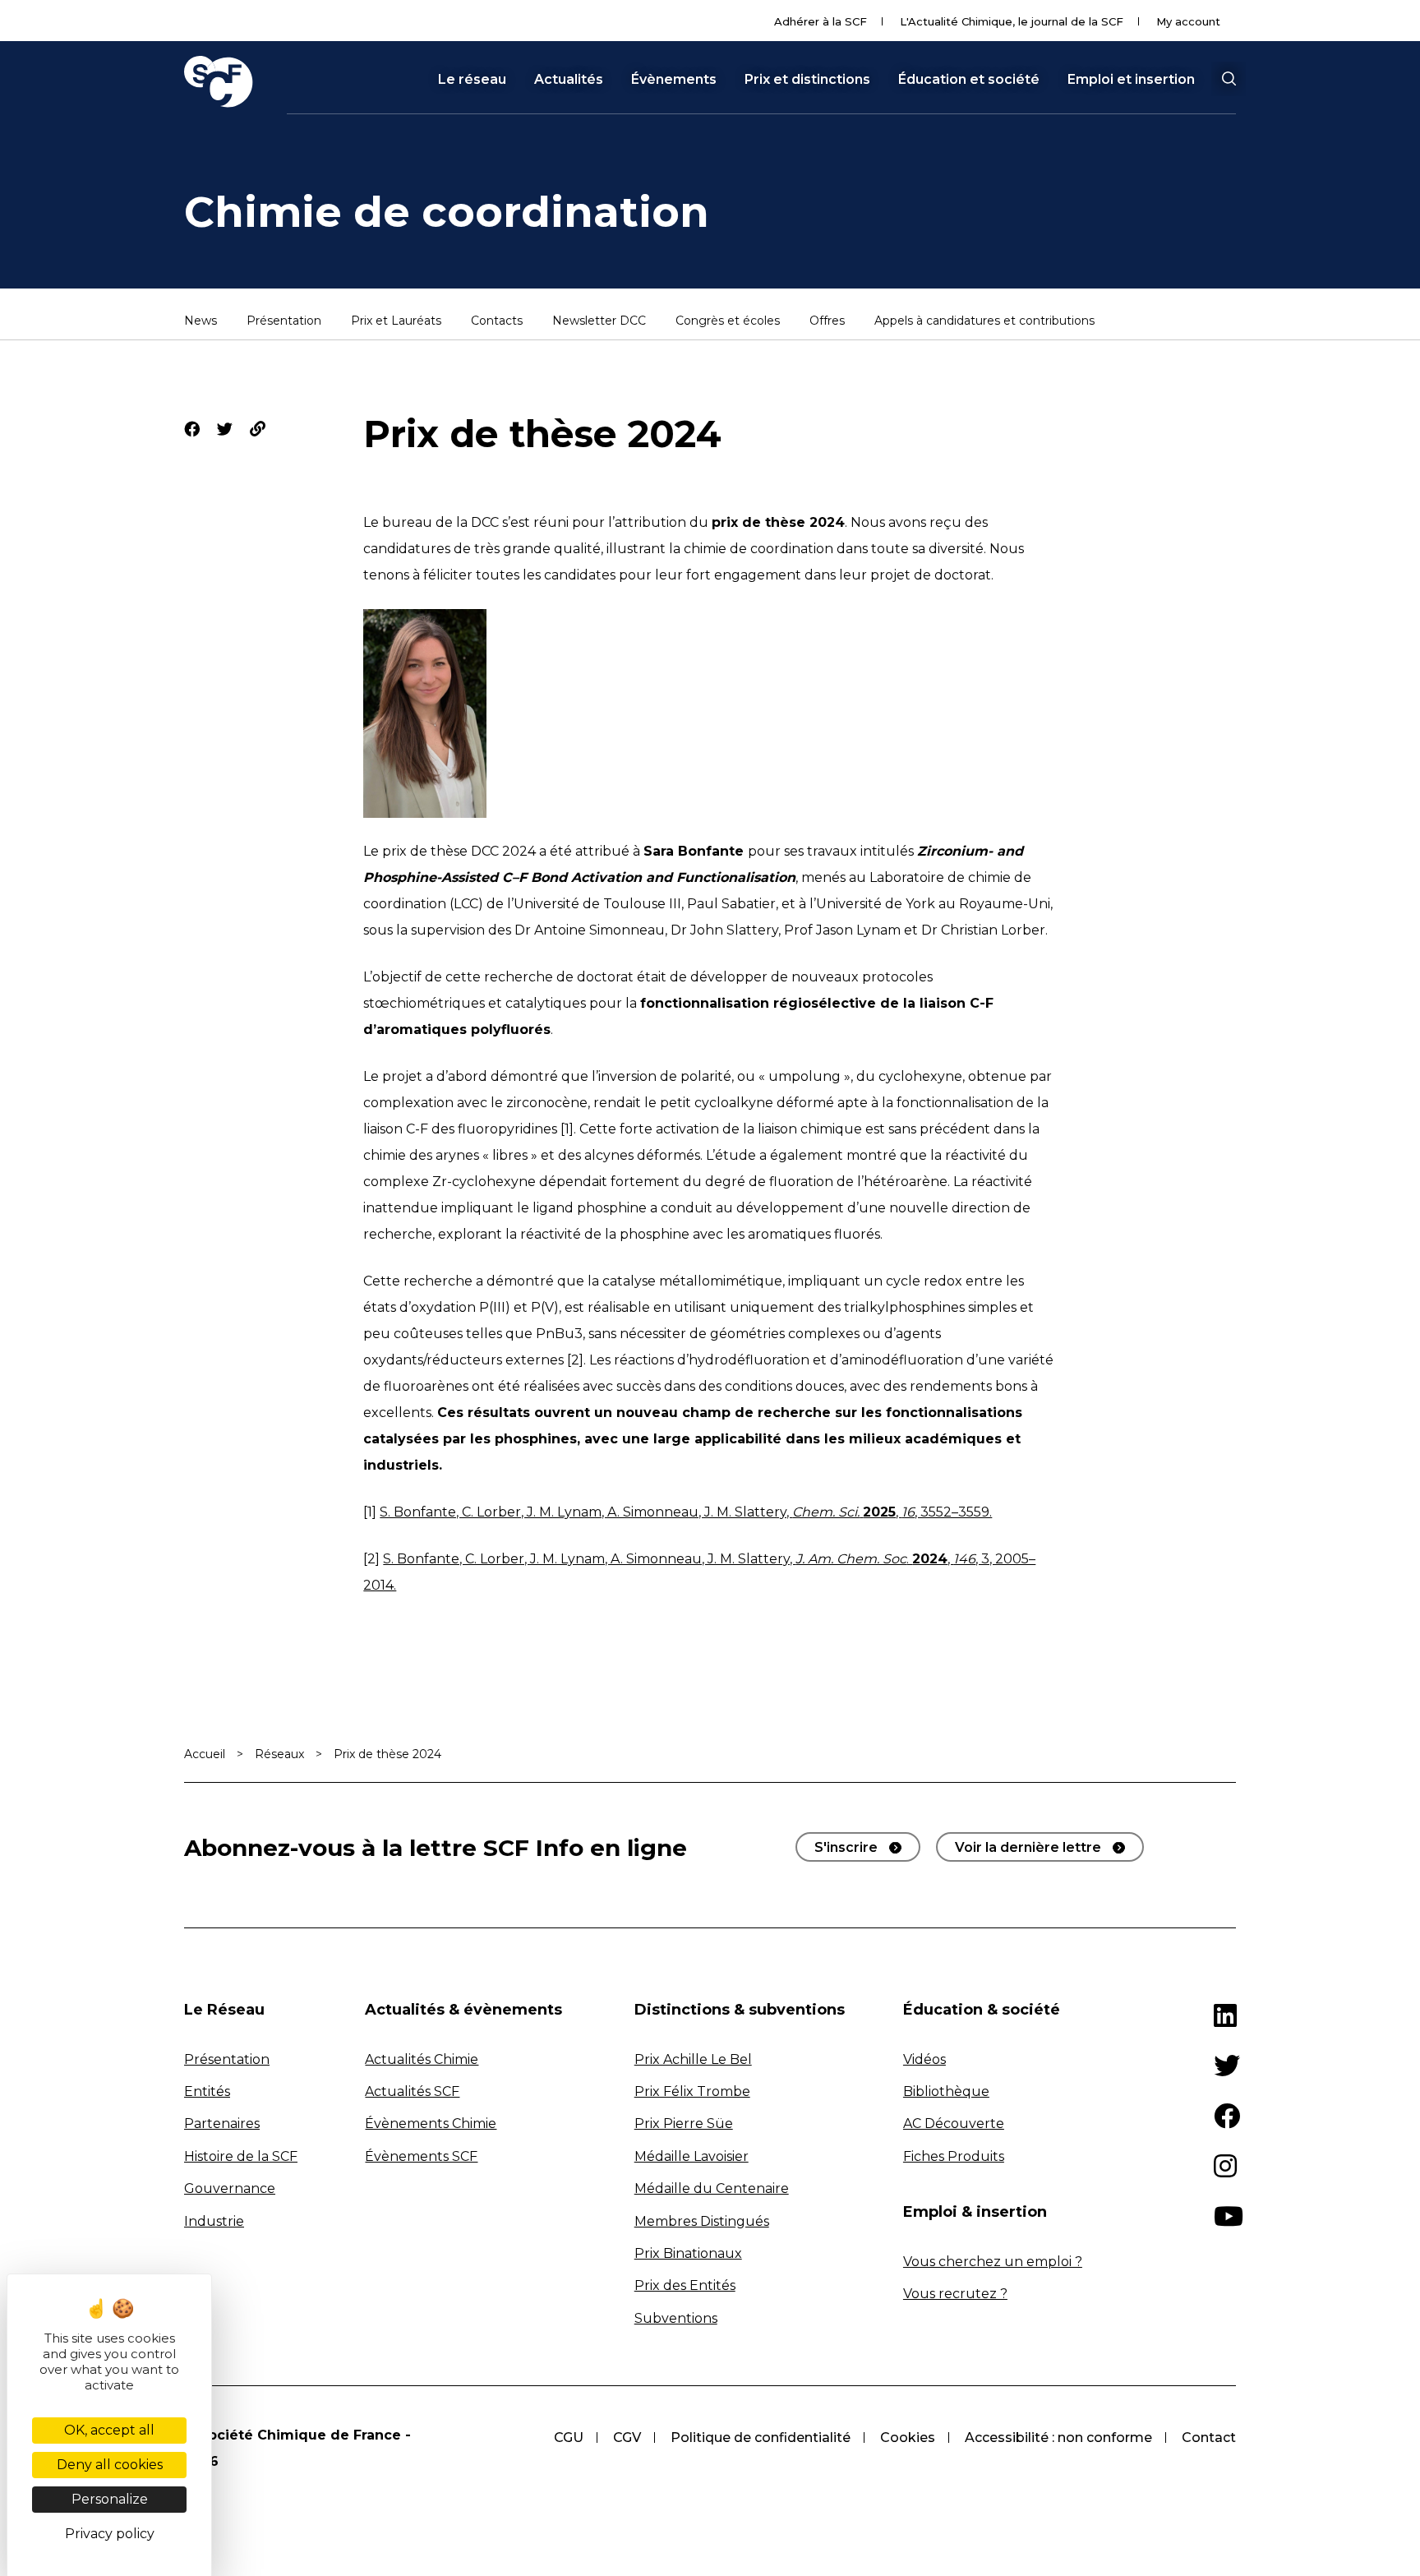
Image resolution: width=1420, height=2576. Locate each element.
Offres (827, 321)
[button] (1229, 79)
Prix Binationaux (688, 2253)
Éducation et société (969, 80)
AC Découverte (954, 2124)
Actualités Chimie (422, 2059)
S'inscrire (846, 1847)
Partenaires (222, 2124)
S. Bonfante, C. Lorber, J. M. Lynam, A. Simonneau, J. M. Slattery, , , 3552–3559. (686, 1512)
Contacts (497, 321)
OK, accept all (109, 2430)
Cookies (908, 2438)
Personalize (110, 2499)
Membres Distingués (702, 2221)
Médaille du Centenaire (712, 2188)
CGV (627, 2438)
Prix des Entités (685, 2285)
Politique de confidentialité (761, 2438)
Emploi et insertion (1131, 80)
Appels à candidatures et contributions (984, 321)
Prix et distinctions (807, 80)
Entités (207, 2091)
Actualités (569, 80)
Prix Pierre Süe (684, 2124)
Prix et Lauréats (396, 321)
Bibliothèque (946, 2091)
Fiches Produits (954, 2156)
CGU (569, 2438)
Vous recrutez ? (955, 2294)
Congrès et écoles (728, 321)
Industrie (214, 2221)
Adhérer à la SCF (821, 21)
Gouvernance (230, 2188)
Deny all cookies (110, 2465)
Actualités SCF (412, 2091)
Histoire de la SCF (241, 2156)
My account (1188, 21)
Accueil (205, 1754)
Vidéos (924, 2059)
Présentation (284, 321)
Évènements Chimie (431, 2124)
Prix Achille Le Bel (693, 2059)
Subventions (676, 2318)
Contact (1209, 2438)
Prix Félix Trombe (692, 2091)
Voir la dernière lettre (1028, 1847)
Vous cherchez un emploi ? (993, 2262)
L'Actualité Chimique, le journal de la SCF (1012, 21)
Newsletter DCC (599, 321)
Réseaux (279, 1754)
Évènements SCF (421, 2156)
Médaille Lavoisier (692, 2156)
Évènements (674, 80)
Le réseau (472, 80)
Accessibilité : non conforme (1058, 2438)
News (201, 321)
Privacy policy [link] (110, 2534)
